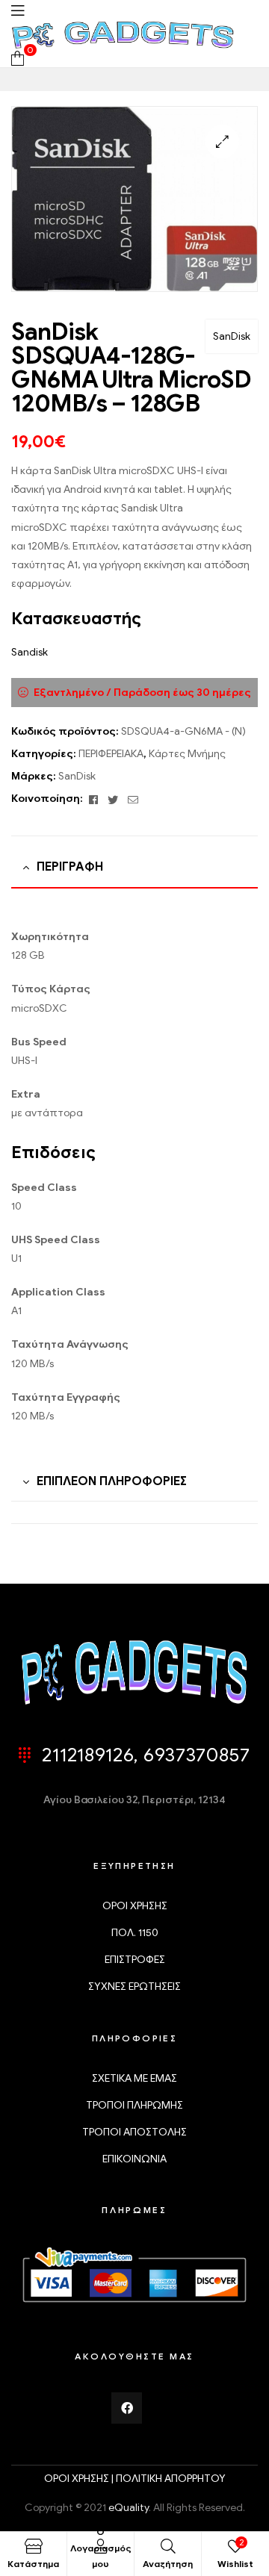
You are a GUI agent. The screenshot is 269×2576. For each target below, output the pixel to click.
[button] (222, 141)
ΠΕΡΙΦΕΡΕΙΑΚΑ (111, 754)
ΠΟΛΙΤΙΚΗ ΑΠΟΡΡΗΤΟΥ (171, 2479)
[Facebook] (127, 2408)
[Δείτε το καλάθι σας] (18, 58)
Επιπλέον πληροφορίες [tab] (112, 1481)
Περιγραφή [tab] (70, 867)
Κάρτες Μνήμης (187, 754)
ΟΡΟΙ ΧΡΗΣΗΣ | (80, 2479)
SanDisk (232, 336)
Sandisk (30, 652)
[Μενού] (18, 10)
